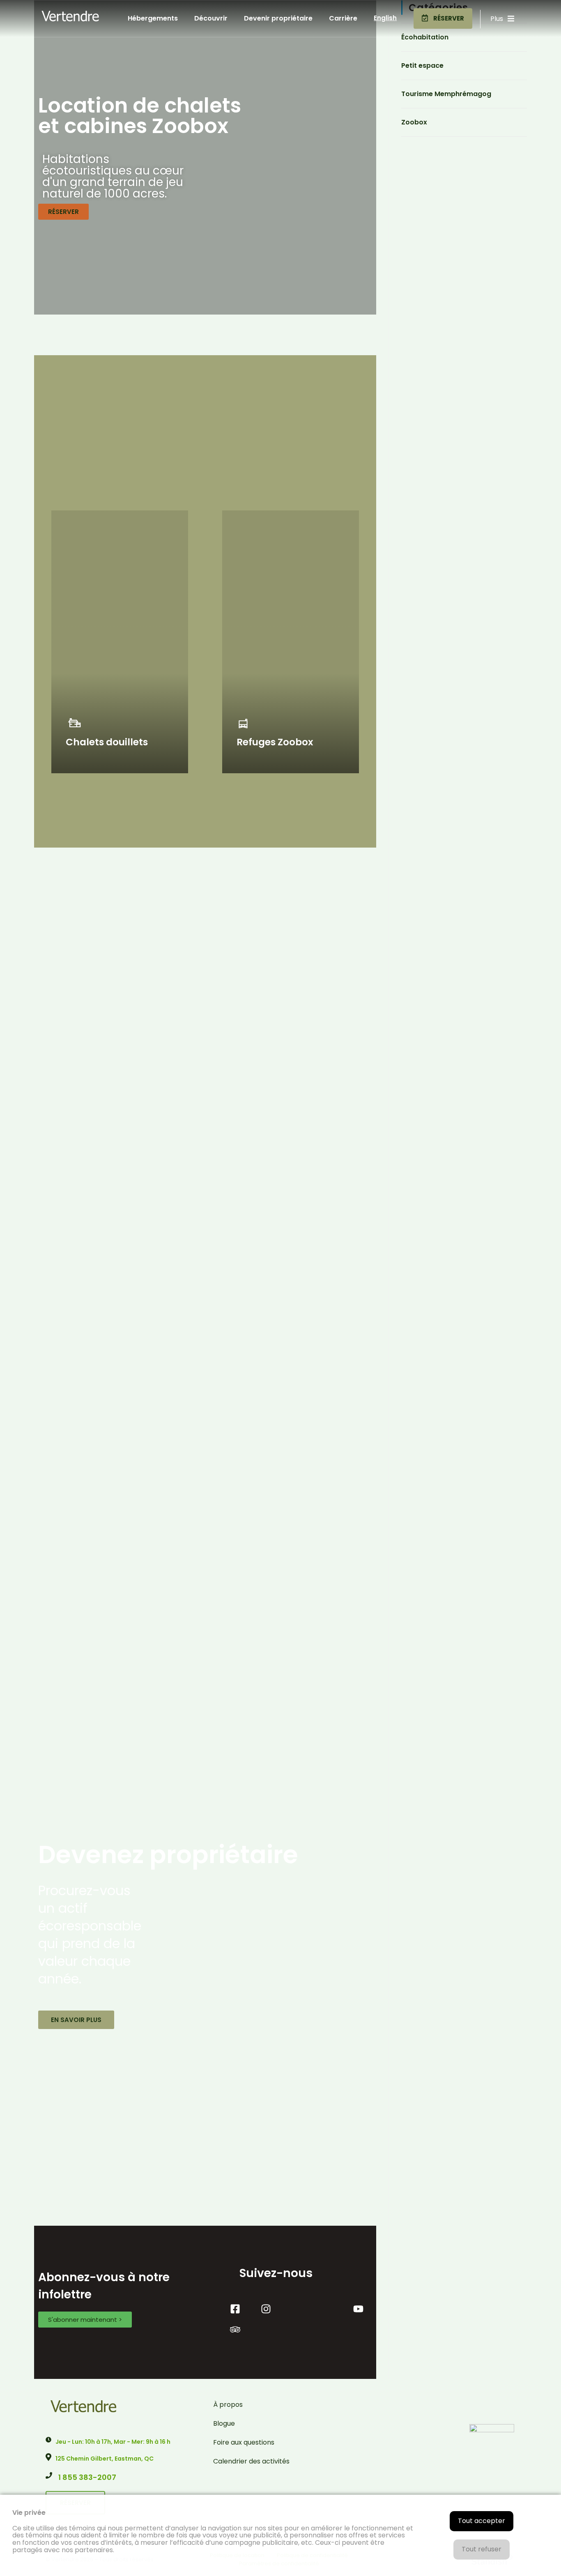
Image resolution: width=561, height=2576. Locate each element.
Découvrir (211, 18)
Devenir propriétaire (278, 18)
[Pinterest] (297, 2309)
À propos (228, 2405)
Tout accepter (482, 2521)
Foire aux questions (244, 2442)
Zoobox (414, 122)
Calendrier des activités (251, 2461)
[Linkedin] (328, 2309)
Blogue (224, 2423)
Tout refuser (482, 2549)
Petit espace (422, 65)
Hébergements (153, 18)
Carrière (343, 18)
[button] (443, 18)
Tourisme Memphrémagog (446, 94)
